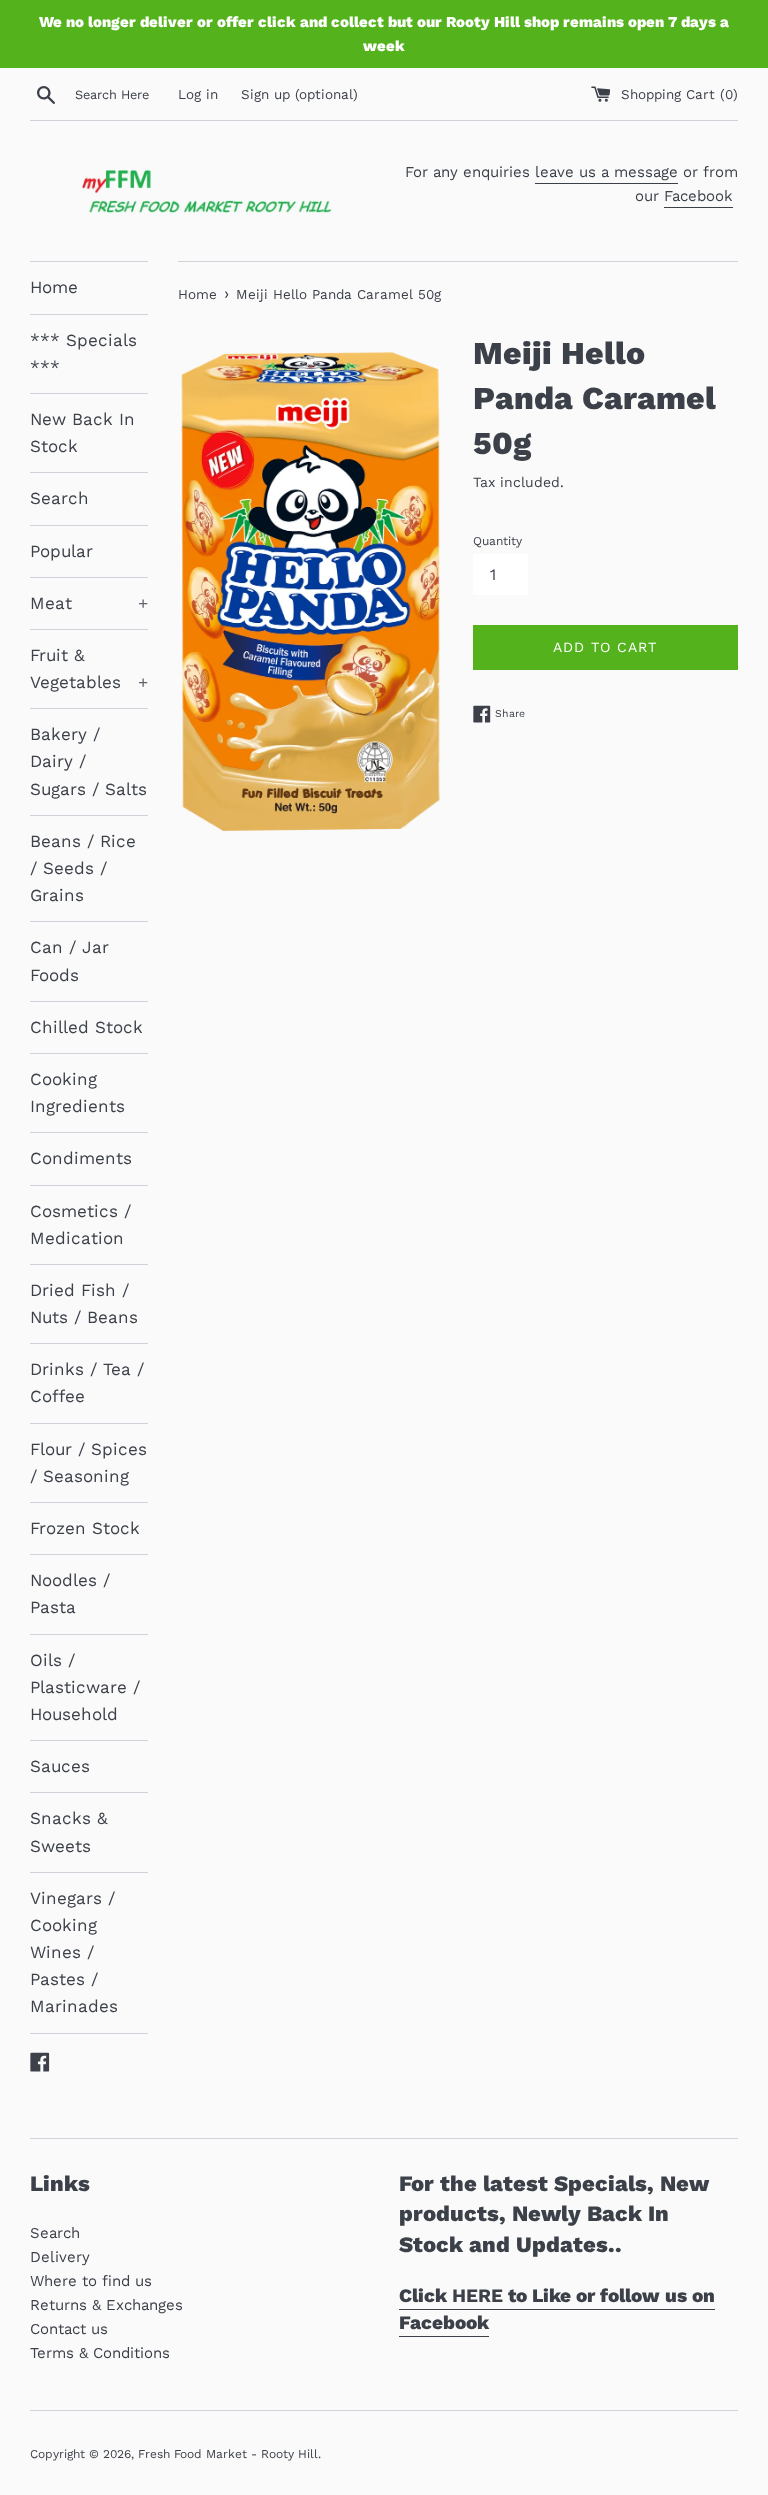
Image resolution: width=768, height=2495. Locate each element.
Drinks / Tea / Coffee (87, 1382)
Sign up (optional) (299, 94)
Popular (61, 551)
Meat (89, 603)
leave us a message (606, 172)
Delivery (60, 2257)
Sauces (60, 1766)
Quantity (497, 541)
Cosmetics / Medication (80, 1224)
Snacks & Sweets (69, 1831)
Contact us (69, 2329)
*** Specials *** (83, 353)
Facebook (698, 196)
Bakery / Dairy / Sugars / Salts (88, 761)
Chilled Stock (86, 1027)
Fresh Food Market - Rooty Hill (228, 2454)
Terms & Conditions (100, 2353)
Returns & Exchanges (106, 2305)
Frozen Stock (85, 1528)
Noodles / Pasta (70, 1593)
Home (54, 287)
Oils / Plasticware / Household (85, 1687)
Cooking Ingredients (77, 1092)
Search (59, 498)
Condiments (81, 1158)
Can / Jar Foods (69, 960)
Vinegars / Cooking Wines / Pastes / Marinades (74, 1952)
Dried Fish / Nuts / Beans (84, 1303)
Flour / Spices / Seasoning (88, 1462)
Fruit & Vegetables (89, 668)
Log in (198, 94)
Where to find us (91, 2281)
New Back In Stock (82, 432)
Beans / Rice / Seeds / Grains (83, 868)
